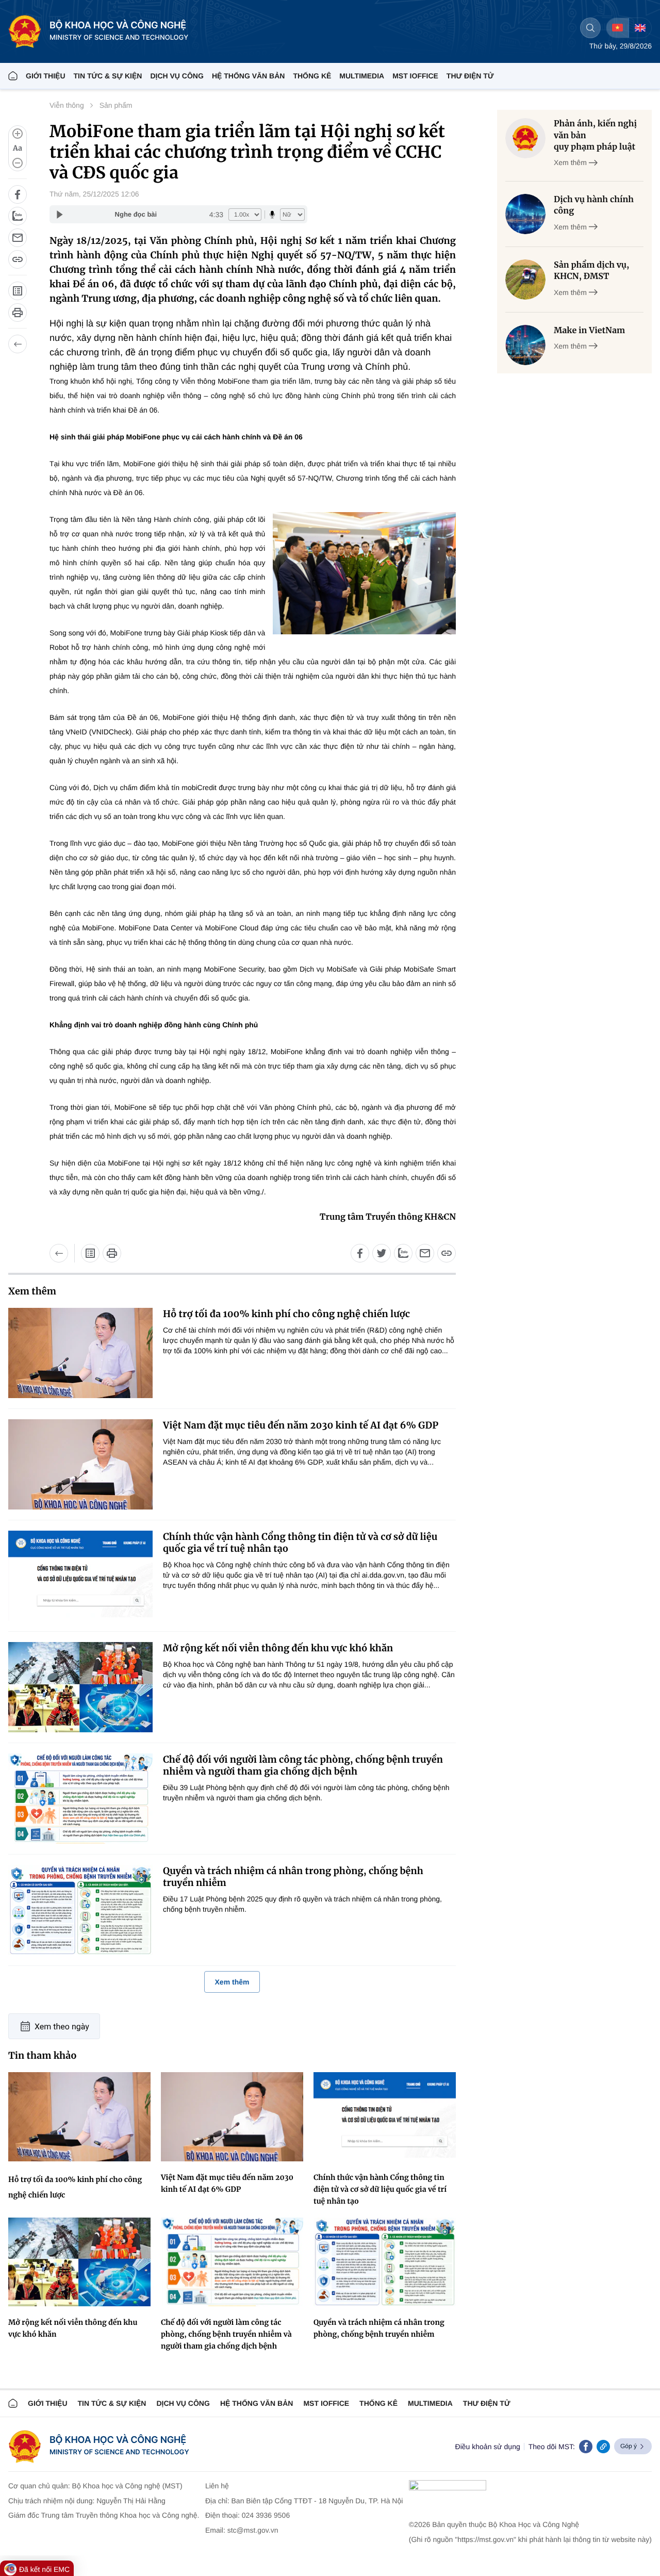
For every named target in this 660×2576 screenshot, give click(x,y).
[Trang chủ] (13, 76)
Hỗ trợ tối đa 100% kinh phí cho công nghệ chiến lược (286, 1314)
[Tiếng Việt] (617, 28)
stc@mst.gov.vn (253, 2530)
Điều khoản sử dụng (488, 2447)
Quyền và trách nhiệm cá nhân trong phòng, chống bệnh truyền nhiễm (293, 1877)
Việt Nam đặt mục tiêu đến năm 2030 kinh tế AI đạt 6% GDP (301, 1425)
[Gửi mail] (18, 238)
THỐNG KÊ (312, 76)
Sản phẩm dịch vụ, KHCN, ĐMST (591, 271)
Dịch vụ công (177, 76)
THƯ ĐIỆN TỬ (470, 76)
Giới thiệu (46, 76)
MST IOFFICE (415, 76)
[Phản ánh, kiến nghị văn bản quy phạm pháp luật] (525, 138)
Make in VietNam (589, 331)
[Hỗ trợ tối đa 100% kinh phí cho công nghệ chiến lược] (80, 1353)
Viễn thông (67, 105)
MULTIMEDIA (362, 76)
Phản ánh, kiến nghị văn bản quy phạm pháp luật (595, 135)
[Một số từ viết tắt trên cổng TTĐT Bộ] (18, 291)
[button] (18, 148)
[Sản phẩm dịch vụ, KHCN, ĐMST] (525, 280)
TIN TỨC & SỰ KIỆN (108, 76)
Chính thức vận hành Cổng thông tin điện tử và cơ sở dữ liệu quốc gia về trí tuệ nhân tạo (300, 1543)
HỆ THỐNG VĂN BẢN (249, 76)
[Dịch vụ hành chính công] (525, 214)
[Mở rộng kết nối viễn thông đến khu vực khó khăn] (80, 1687)
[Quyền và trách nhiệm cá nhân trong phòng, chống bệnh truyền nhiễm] (80, 1910)
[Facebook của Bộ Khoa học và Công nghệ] (586, 2447)
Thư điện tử (487, 2403)
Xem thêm (232, 1982)
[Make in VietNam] (525, 345)
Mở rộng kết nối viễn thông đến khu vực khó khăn (278, 1648)
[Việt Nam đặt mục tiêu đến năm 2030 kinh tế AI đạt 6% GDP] (80, 1464)
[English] (640, 28)
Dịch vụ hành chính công (594, 205)
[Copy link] (603, 2447)
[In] (18, 313)
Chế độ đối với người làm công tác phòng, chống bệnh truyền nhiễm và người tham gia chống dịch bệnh (303, 1765)
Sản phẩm (116, 105)
